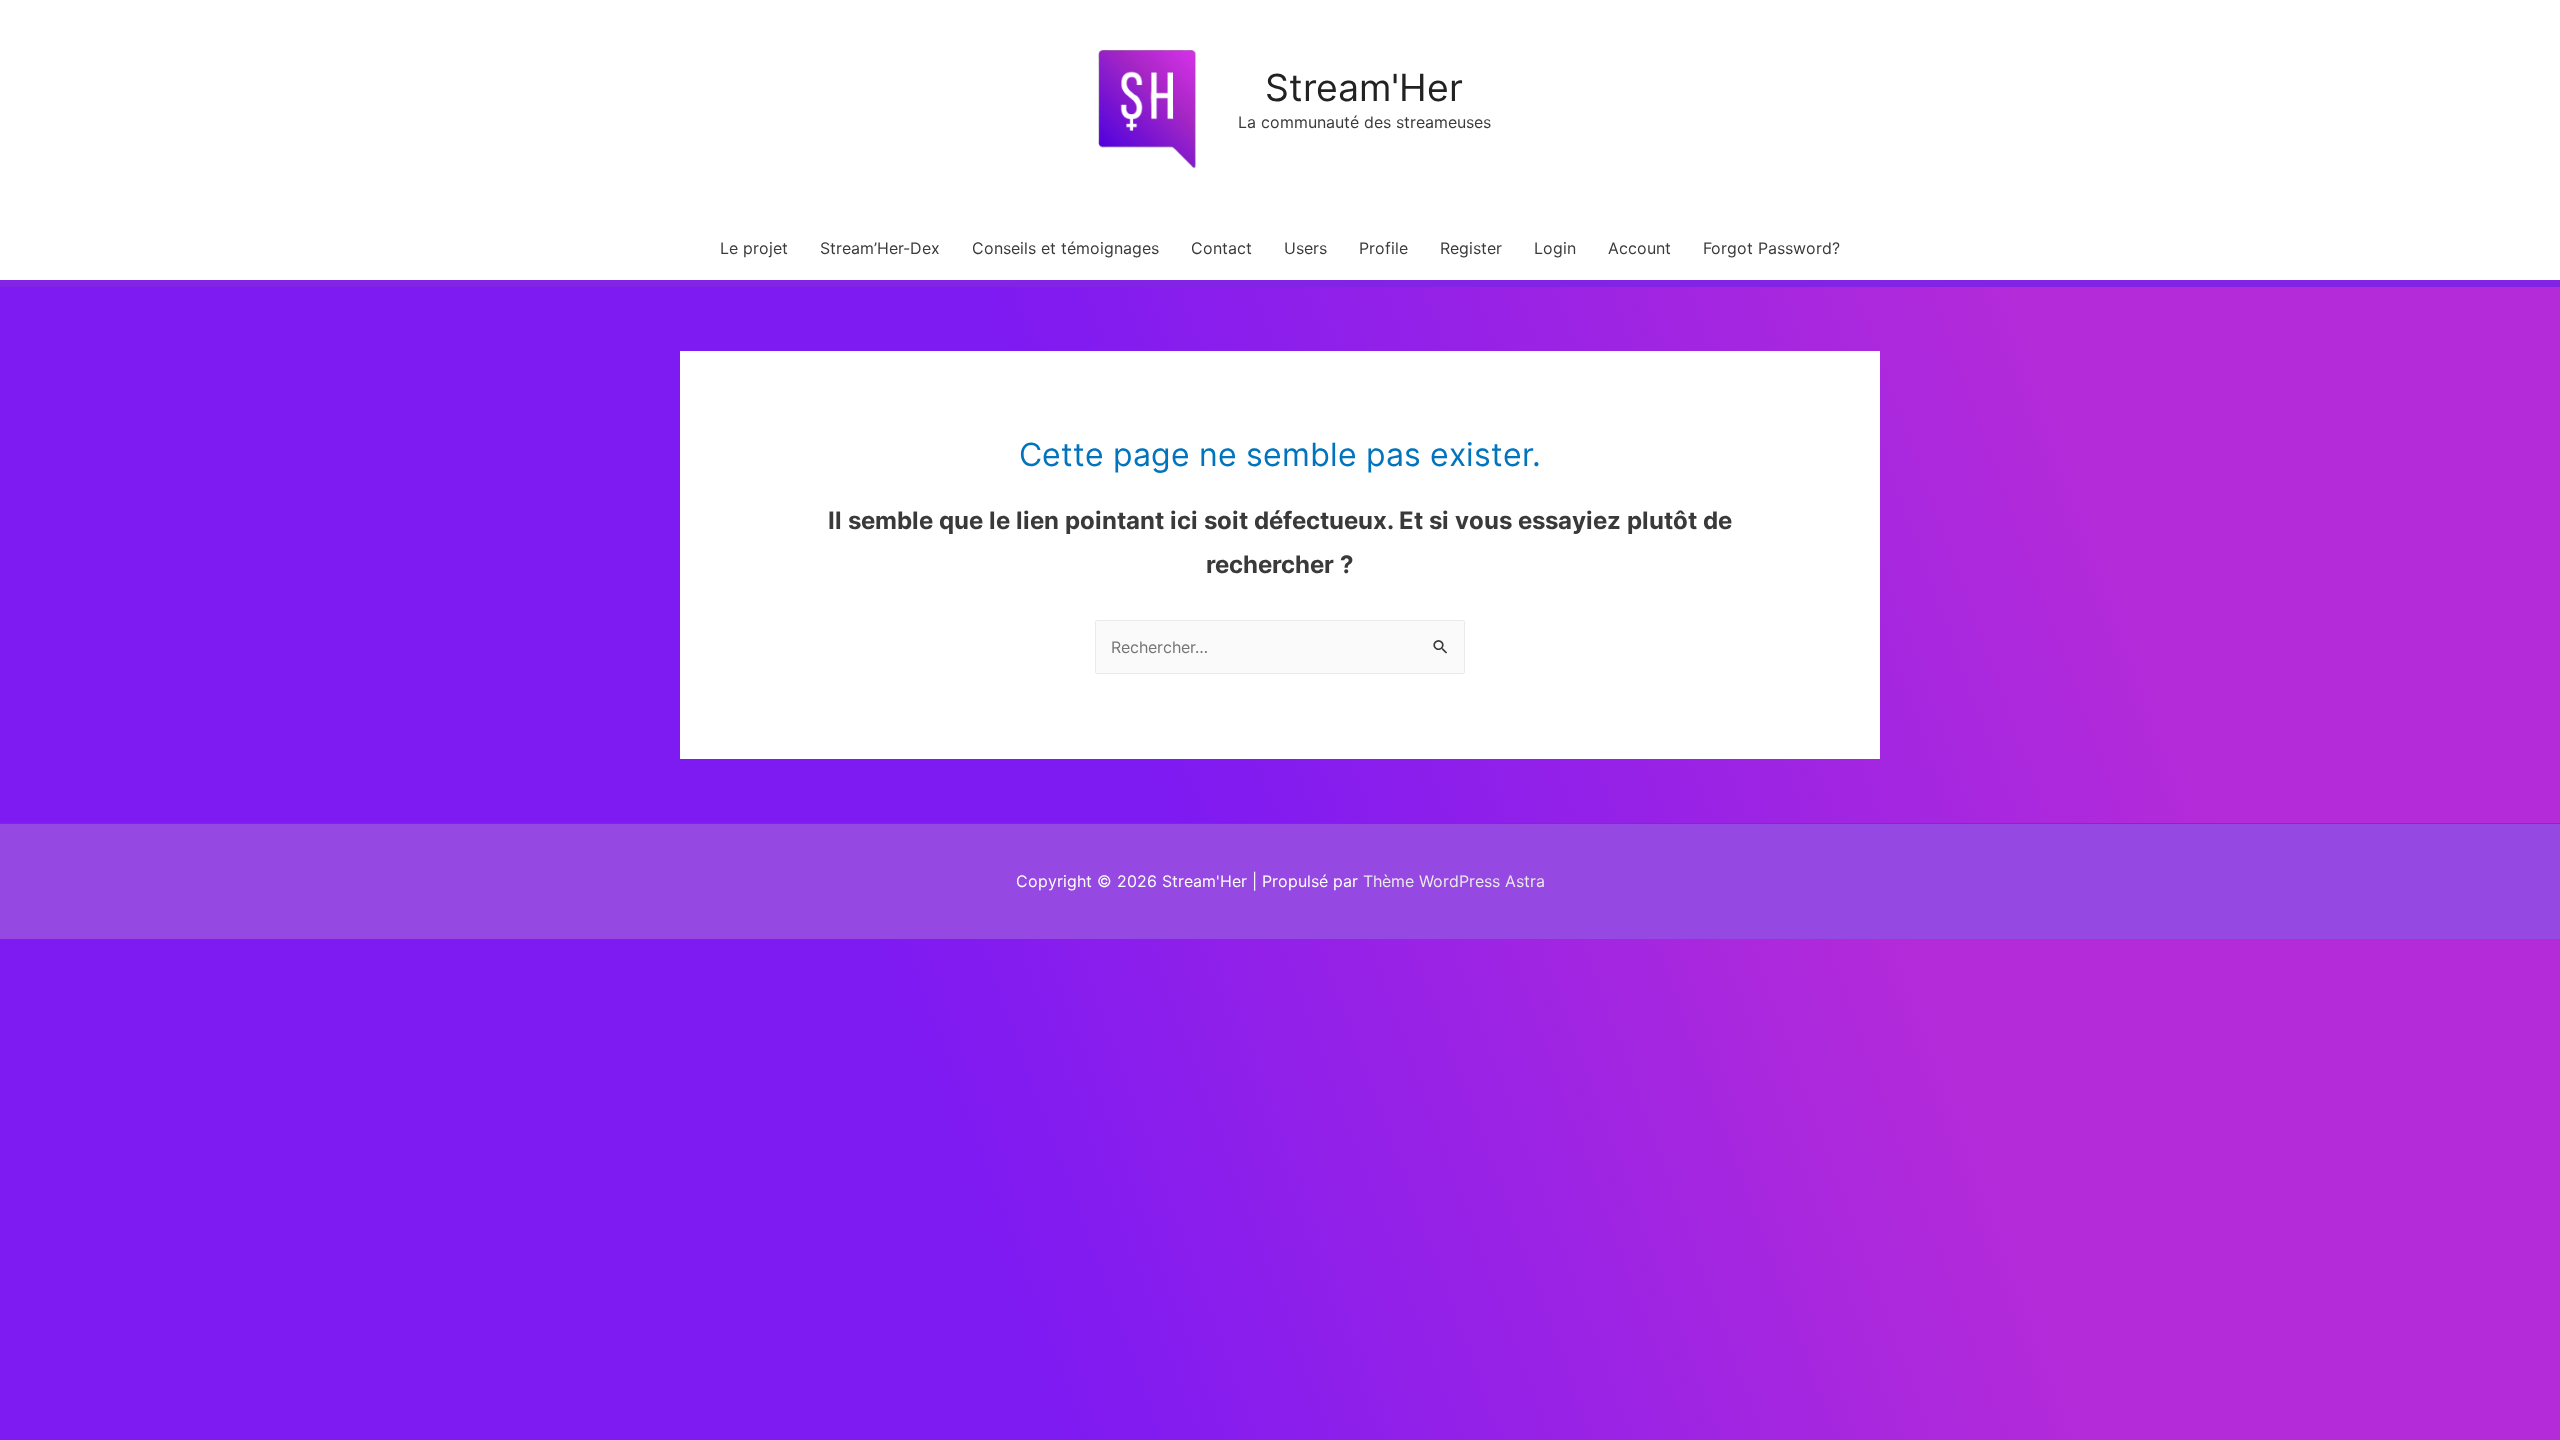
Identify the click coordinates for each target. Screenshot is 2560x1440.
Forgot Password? (1771, 248)
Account (1639, 248)
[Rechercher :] (1280, 647)
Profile (1383, 248)
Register (1471, 248)
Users (1305, 248)
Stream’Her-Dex (880, 248)
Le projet (754, 248)
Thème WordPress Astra (1454, 881)
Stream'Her (1364, 87)
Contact (1221, 248)
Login (1555, 248)
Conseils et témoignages (1065, 248)
